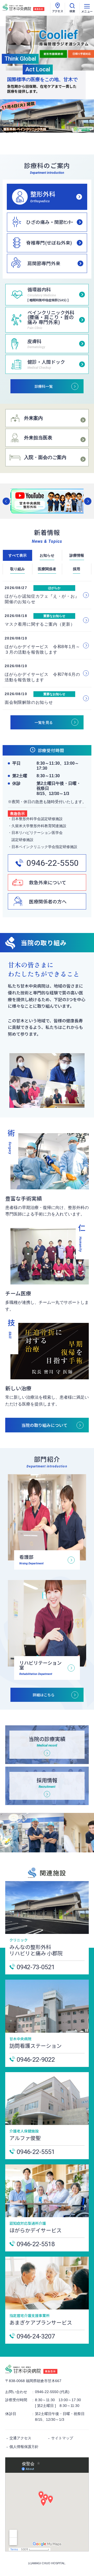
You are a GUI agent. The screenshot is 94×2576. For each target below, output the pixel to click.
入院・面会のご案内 (45, 457)
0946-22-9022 (36, 2059)
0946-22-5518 (36, 2244)
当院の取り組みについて (44, 1425)
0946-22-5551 (36, 2152)
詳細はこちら (44, 1695)
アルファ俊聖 (25, 2138)
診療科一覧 (44, 386)
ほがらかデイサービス (36, 2230)
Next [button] (88, 501)
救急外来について (48, 882)
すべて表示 (17, 555)
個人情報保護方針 (24, 2447)
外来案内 (33, 418)
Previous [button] (6, 501)
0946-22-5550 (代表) (52, 2392)
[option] (47, 501)
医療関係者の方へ (48, 901)
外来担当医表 (38, 438)
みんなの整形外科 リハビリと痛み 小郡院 (36, 1950)
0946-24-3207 (36, 2336)
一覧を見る (44, 722)
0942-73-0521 (36, 1967)
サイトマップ (62, 2438)
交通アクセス (20, 2438)
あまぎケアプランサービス (41, 2322)
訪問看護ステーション (36, 2046)
